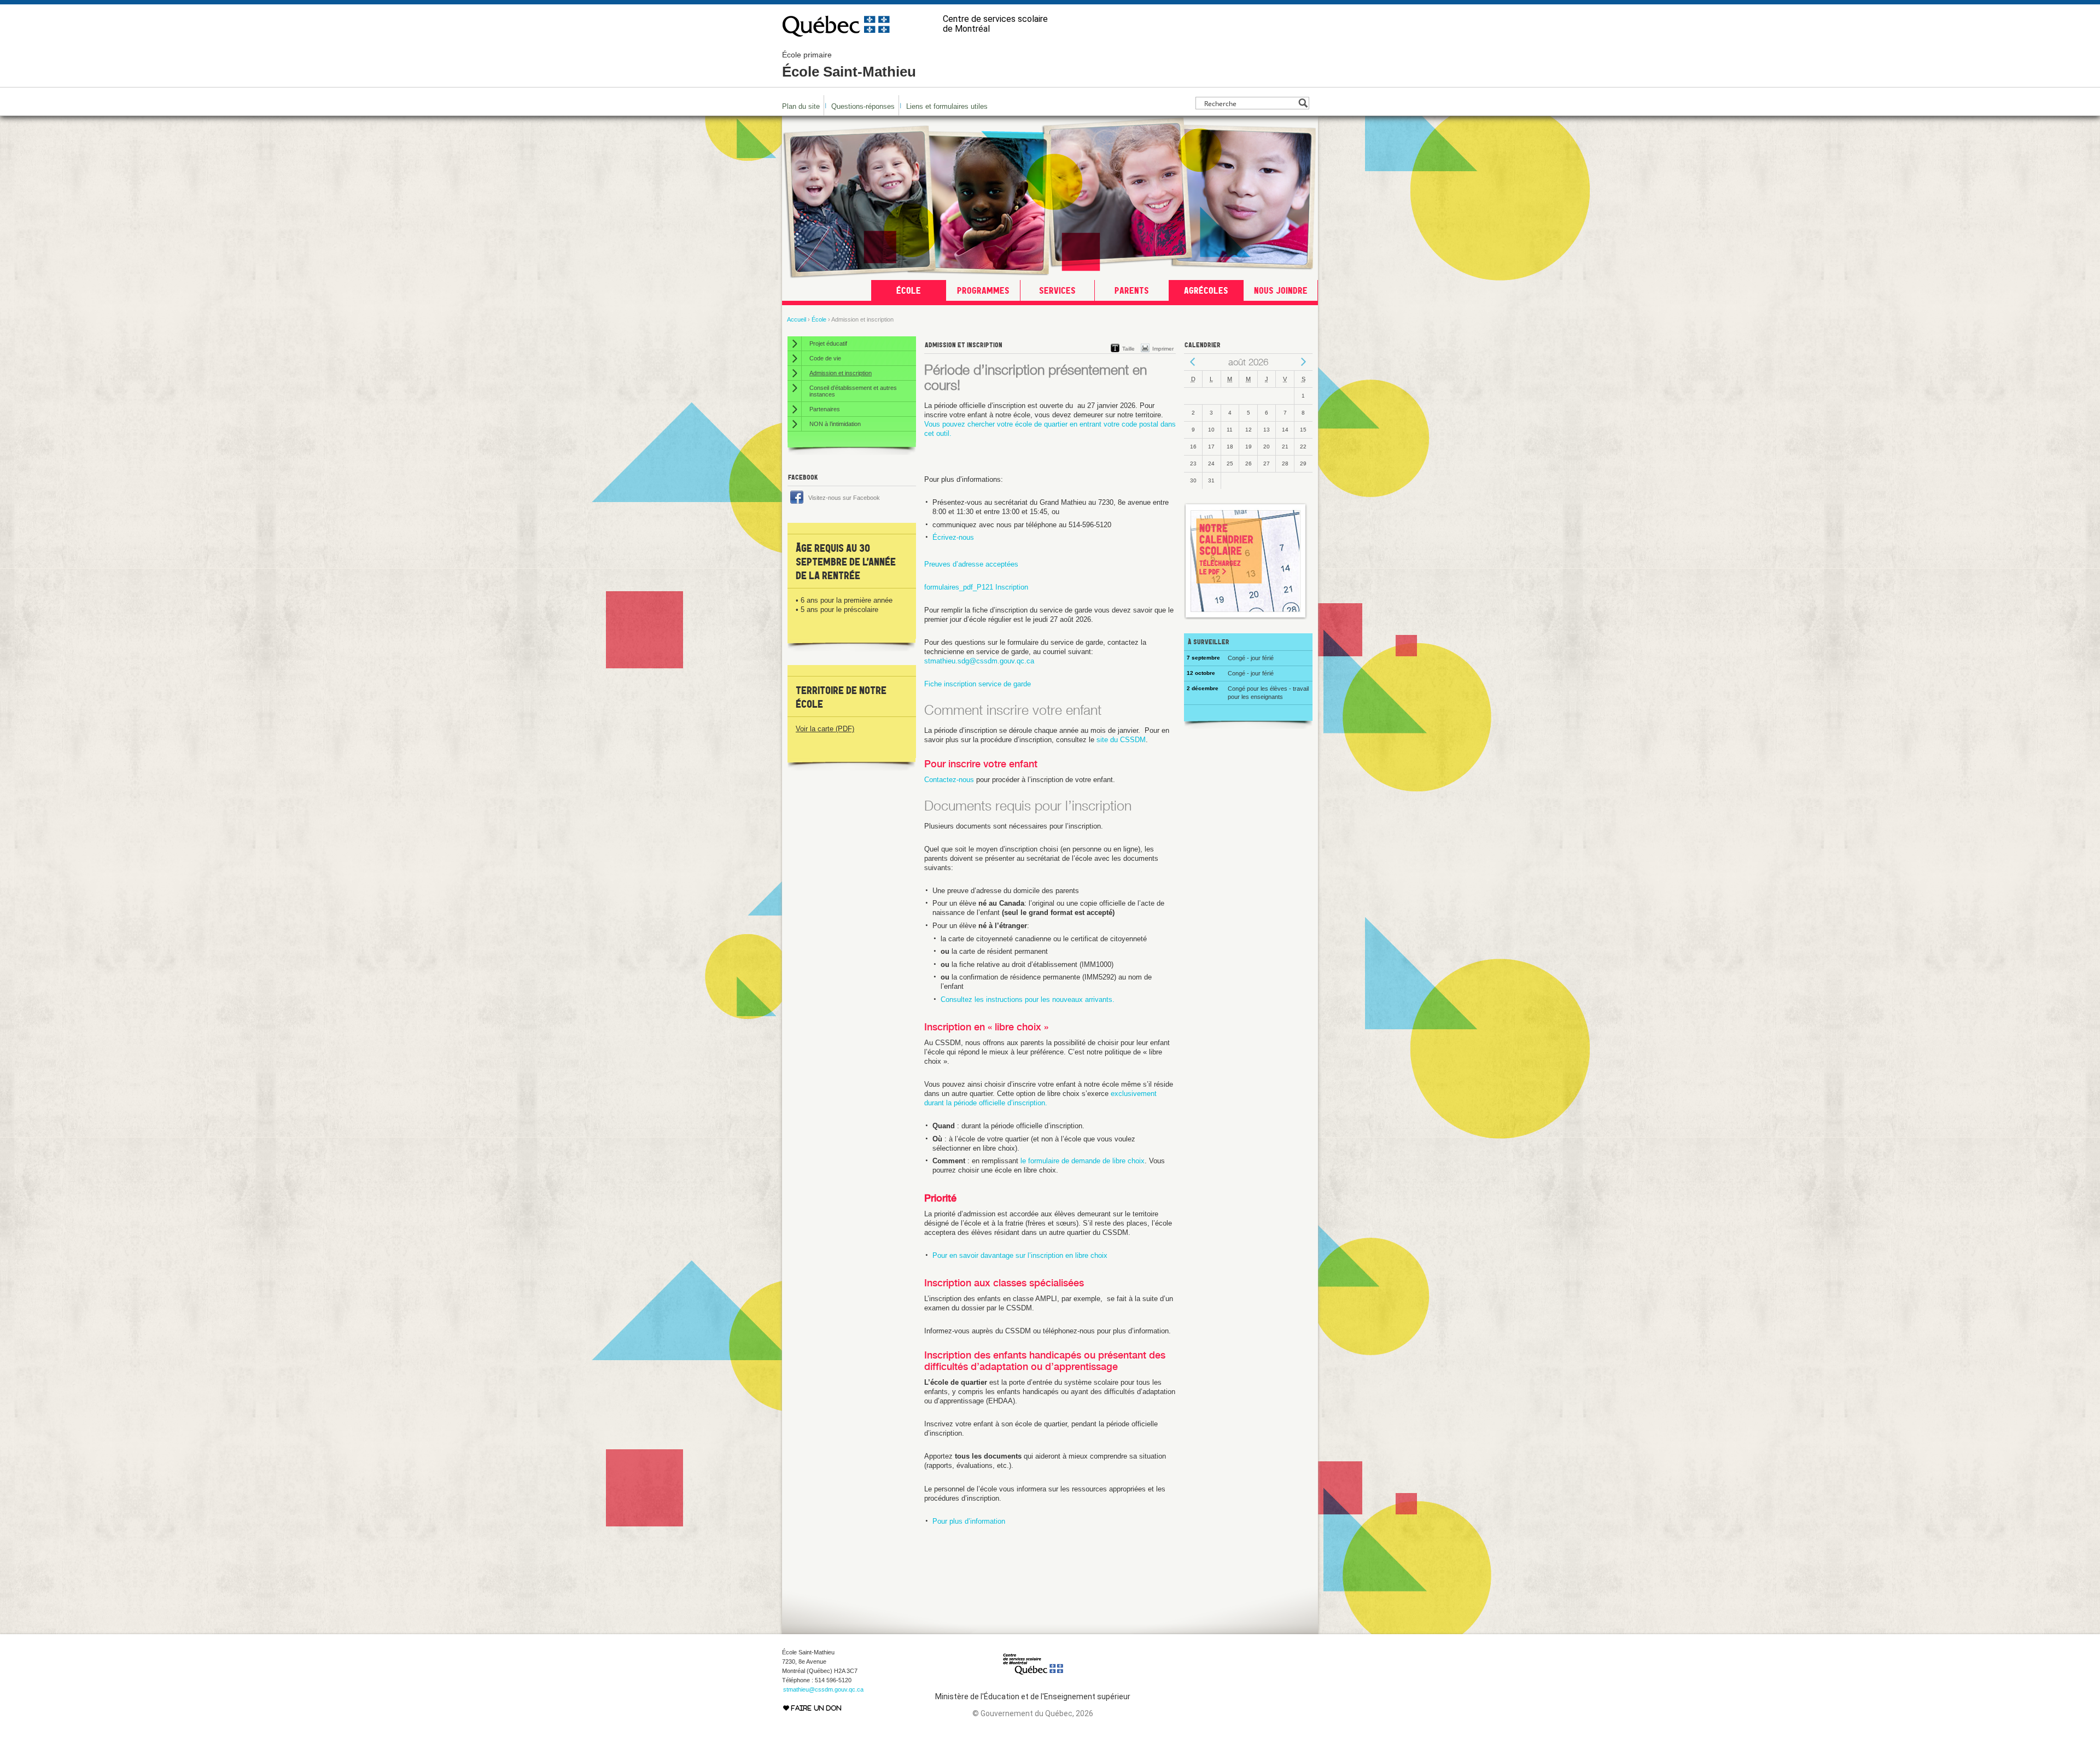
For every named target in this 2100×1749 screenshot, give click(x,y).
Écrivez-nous (953, 537)
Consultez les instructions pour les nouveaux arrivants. (1028, 999)
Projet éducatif (828, 343)
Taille (1128, 349)
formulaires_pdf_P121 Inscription (976, 587)
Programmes (983, 290)
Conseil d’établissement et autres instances (853, 391)
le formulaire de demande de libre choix (1083, 1161)
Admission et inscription (841, 373)
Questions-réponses (863, 106)
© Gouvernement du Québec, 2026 (1033, 1713)
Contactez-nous (949, 780)
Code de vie (825, 358)
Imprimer (1163, 349)
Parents (1132, 290)
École (909, 290)
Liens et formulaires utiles (947, 106)
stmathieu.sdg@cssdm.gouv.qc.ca (979, 661)
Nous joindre (1281, 290)
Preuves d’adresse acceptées (971, 564)
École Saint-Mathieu (849, 65)
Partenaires (825, 409)
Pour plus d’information (969, 1521)
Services (1057, 290)
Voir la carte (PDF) (825, 729)
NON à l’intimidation (835, 424)
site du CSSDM (1121, 740)
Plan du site (801, 106)
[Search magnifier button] (1303, 103)
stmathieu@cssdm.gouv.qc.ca (823, 1689)
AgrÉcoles (1206, 290)
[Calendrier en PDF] (1246, 617)
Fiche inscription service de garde (978, 684)
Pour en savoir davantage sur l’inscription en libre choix (1020, 1255)
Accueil (797, 319)
